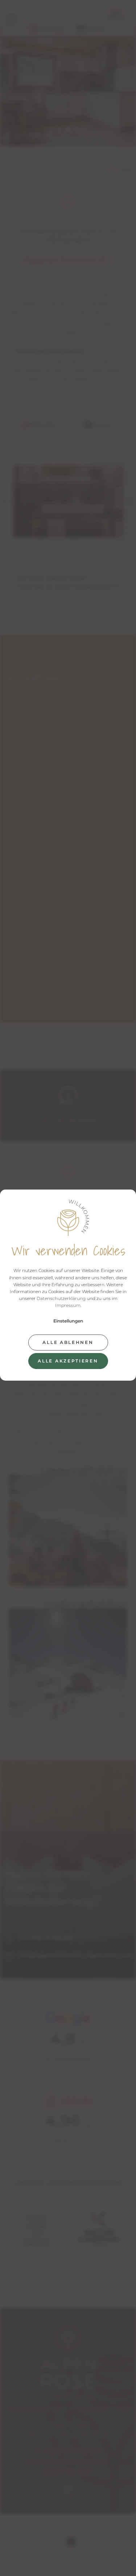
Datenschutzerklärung (61, 1298)
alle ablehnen (68, 1342)
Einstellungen (68, 1321)
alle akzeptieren (68, 1361)
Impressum (68, 1305)
